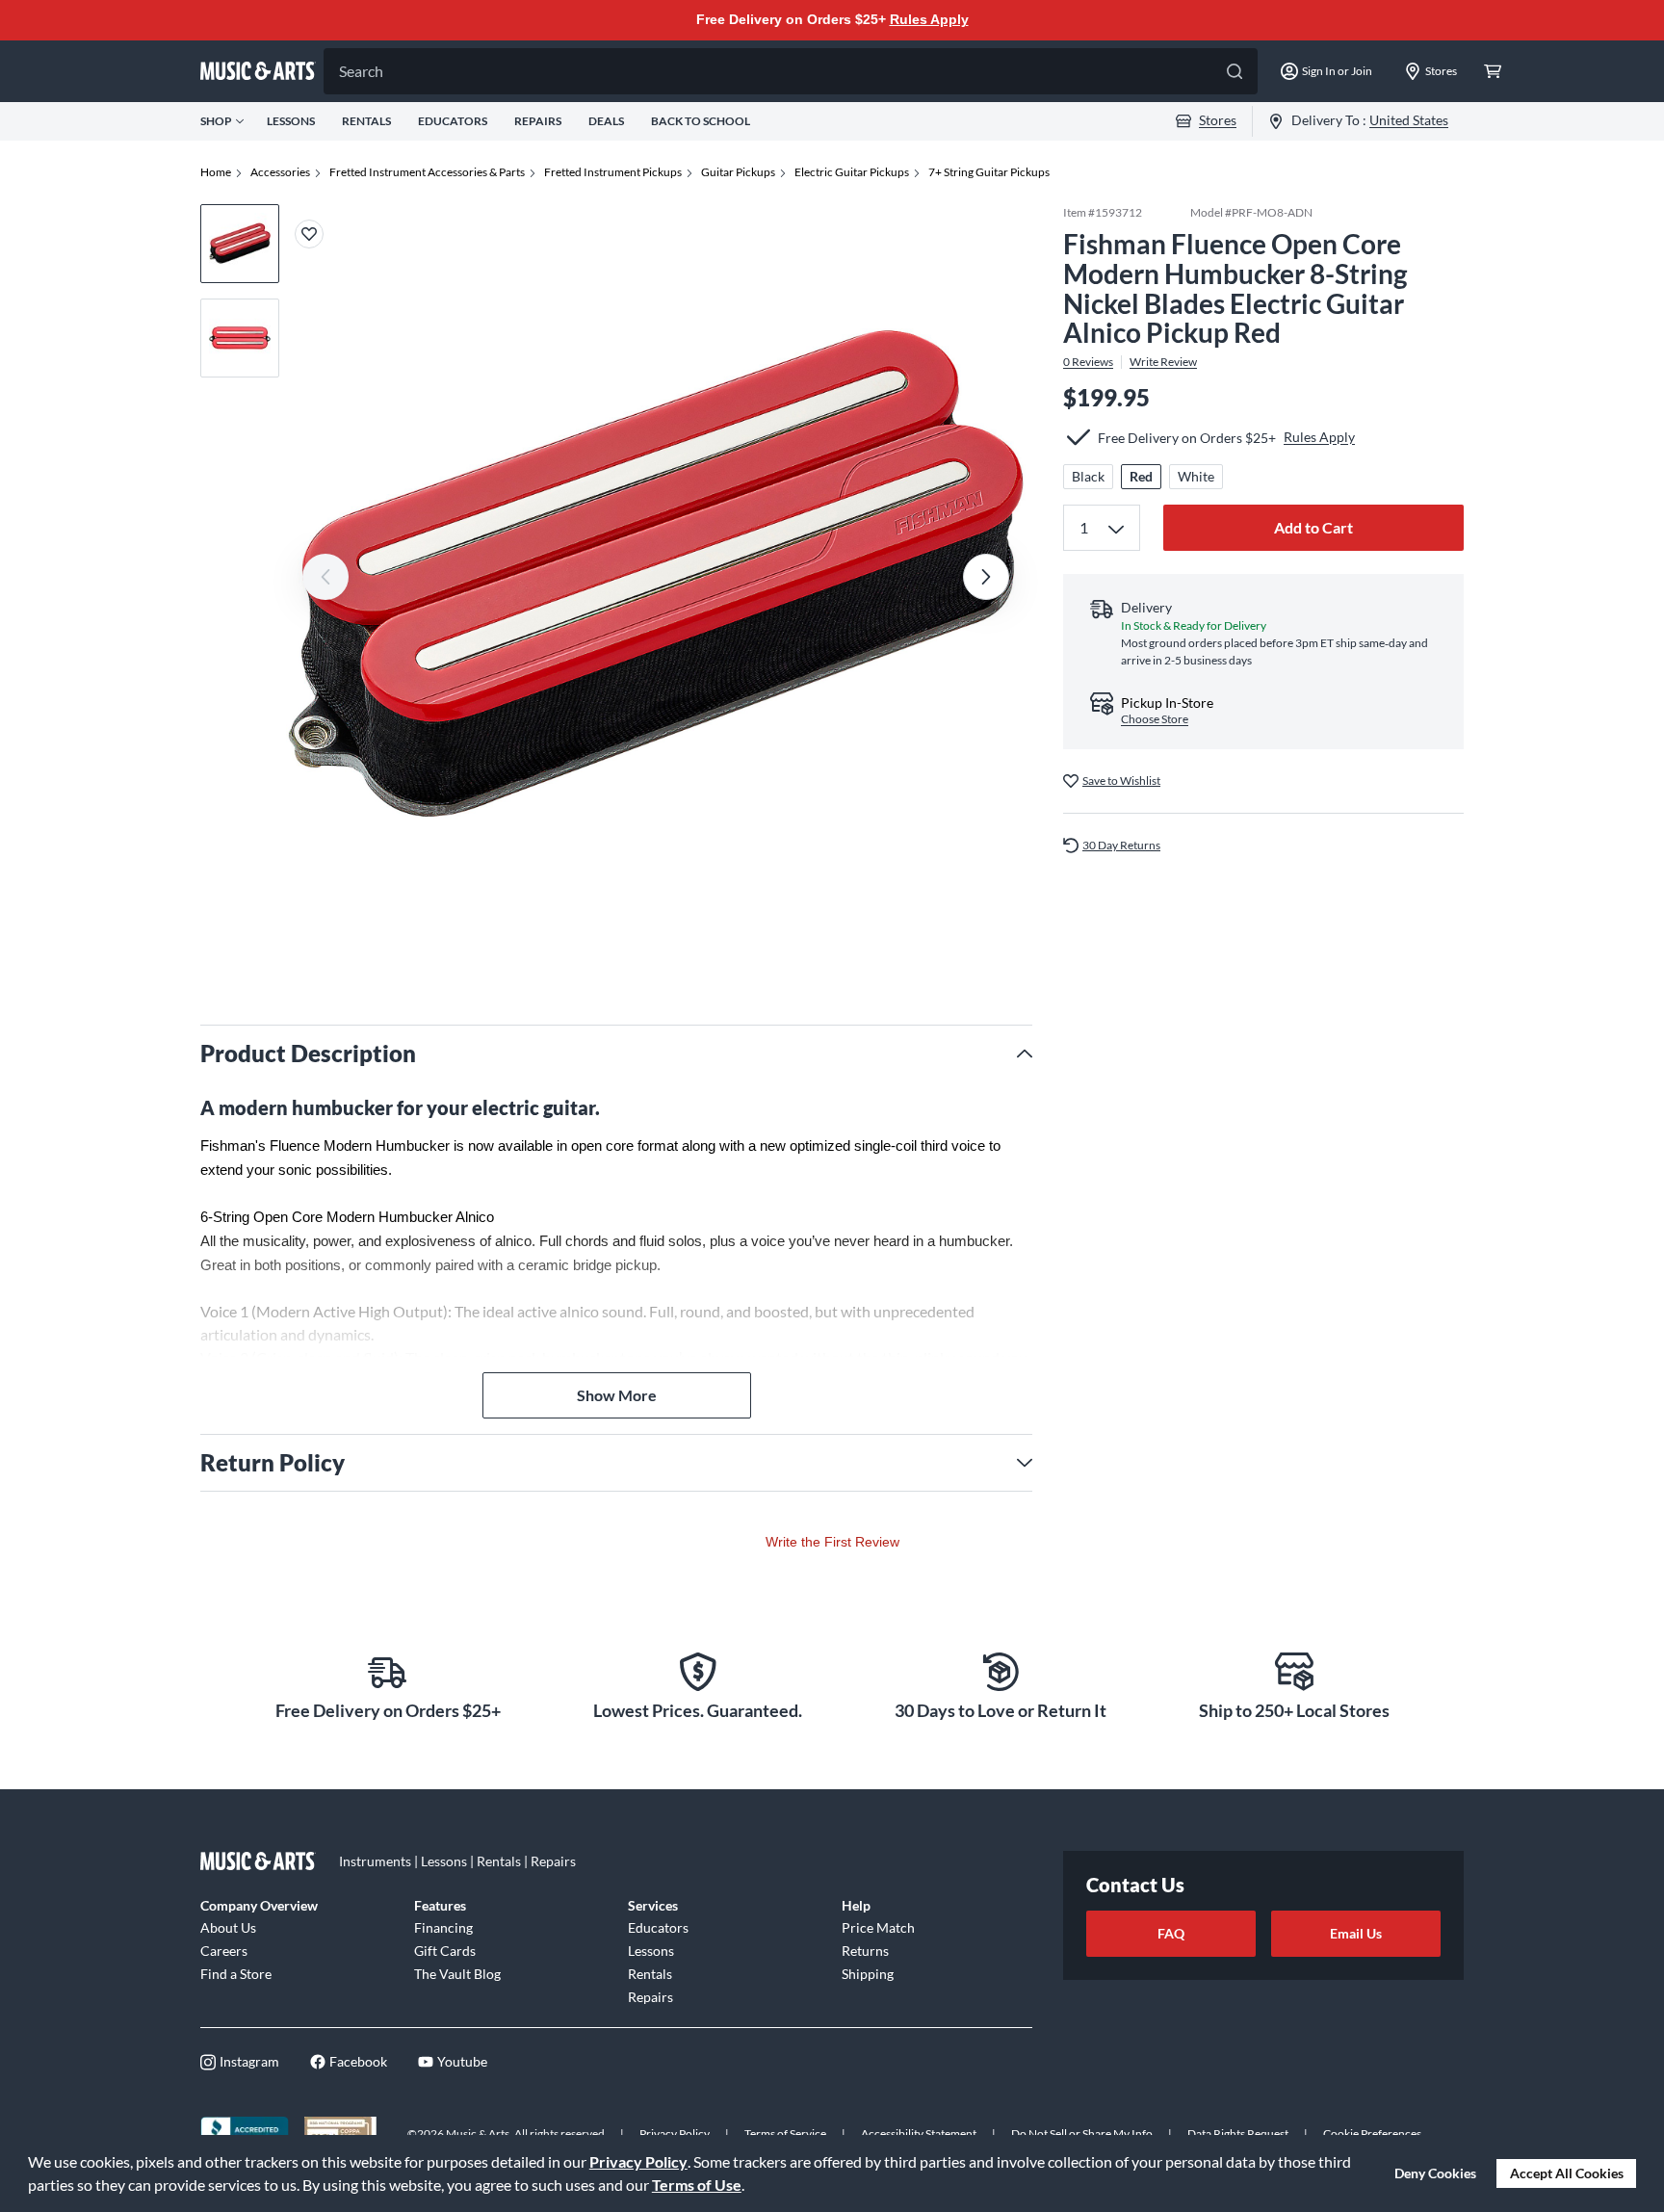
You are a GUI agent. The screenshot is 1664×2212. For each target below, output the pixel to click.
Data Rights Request (1238, 2134)
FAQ (1171, 1933)
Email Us (1356, 1933)
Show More (617, 1395)
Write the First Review (832, 1542)
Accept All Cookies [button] (1567, 2173)
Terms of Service (785, 2134)
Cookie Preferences (1372, 2134)
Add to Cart (1313, 527)
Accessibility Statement (919, 2134)
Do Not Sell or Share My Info (1082, 2134)
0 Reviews (1088, 362)
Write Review (1163, 362)
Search (361, 71)
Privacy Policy (638, 2161)
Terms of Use (697, 2185)
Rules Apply (929, 19)
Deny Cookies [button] (1435, 2173)
